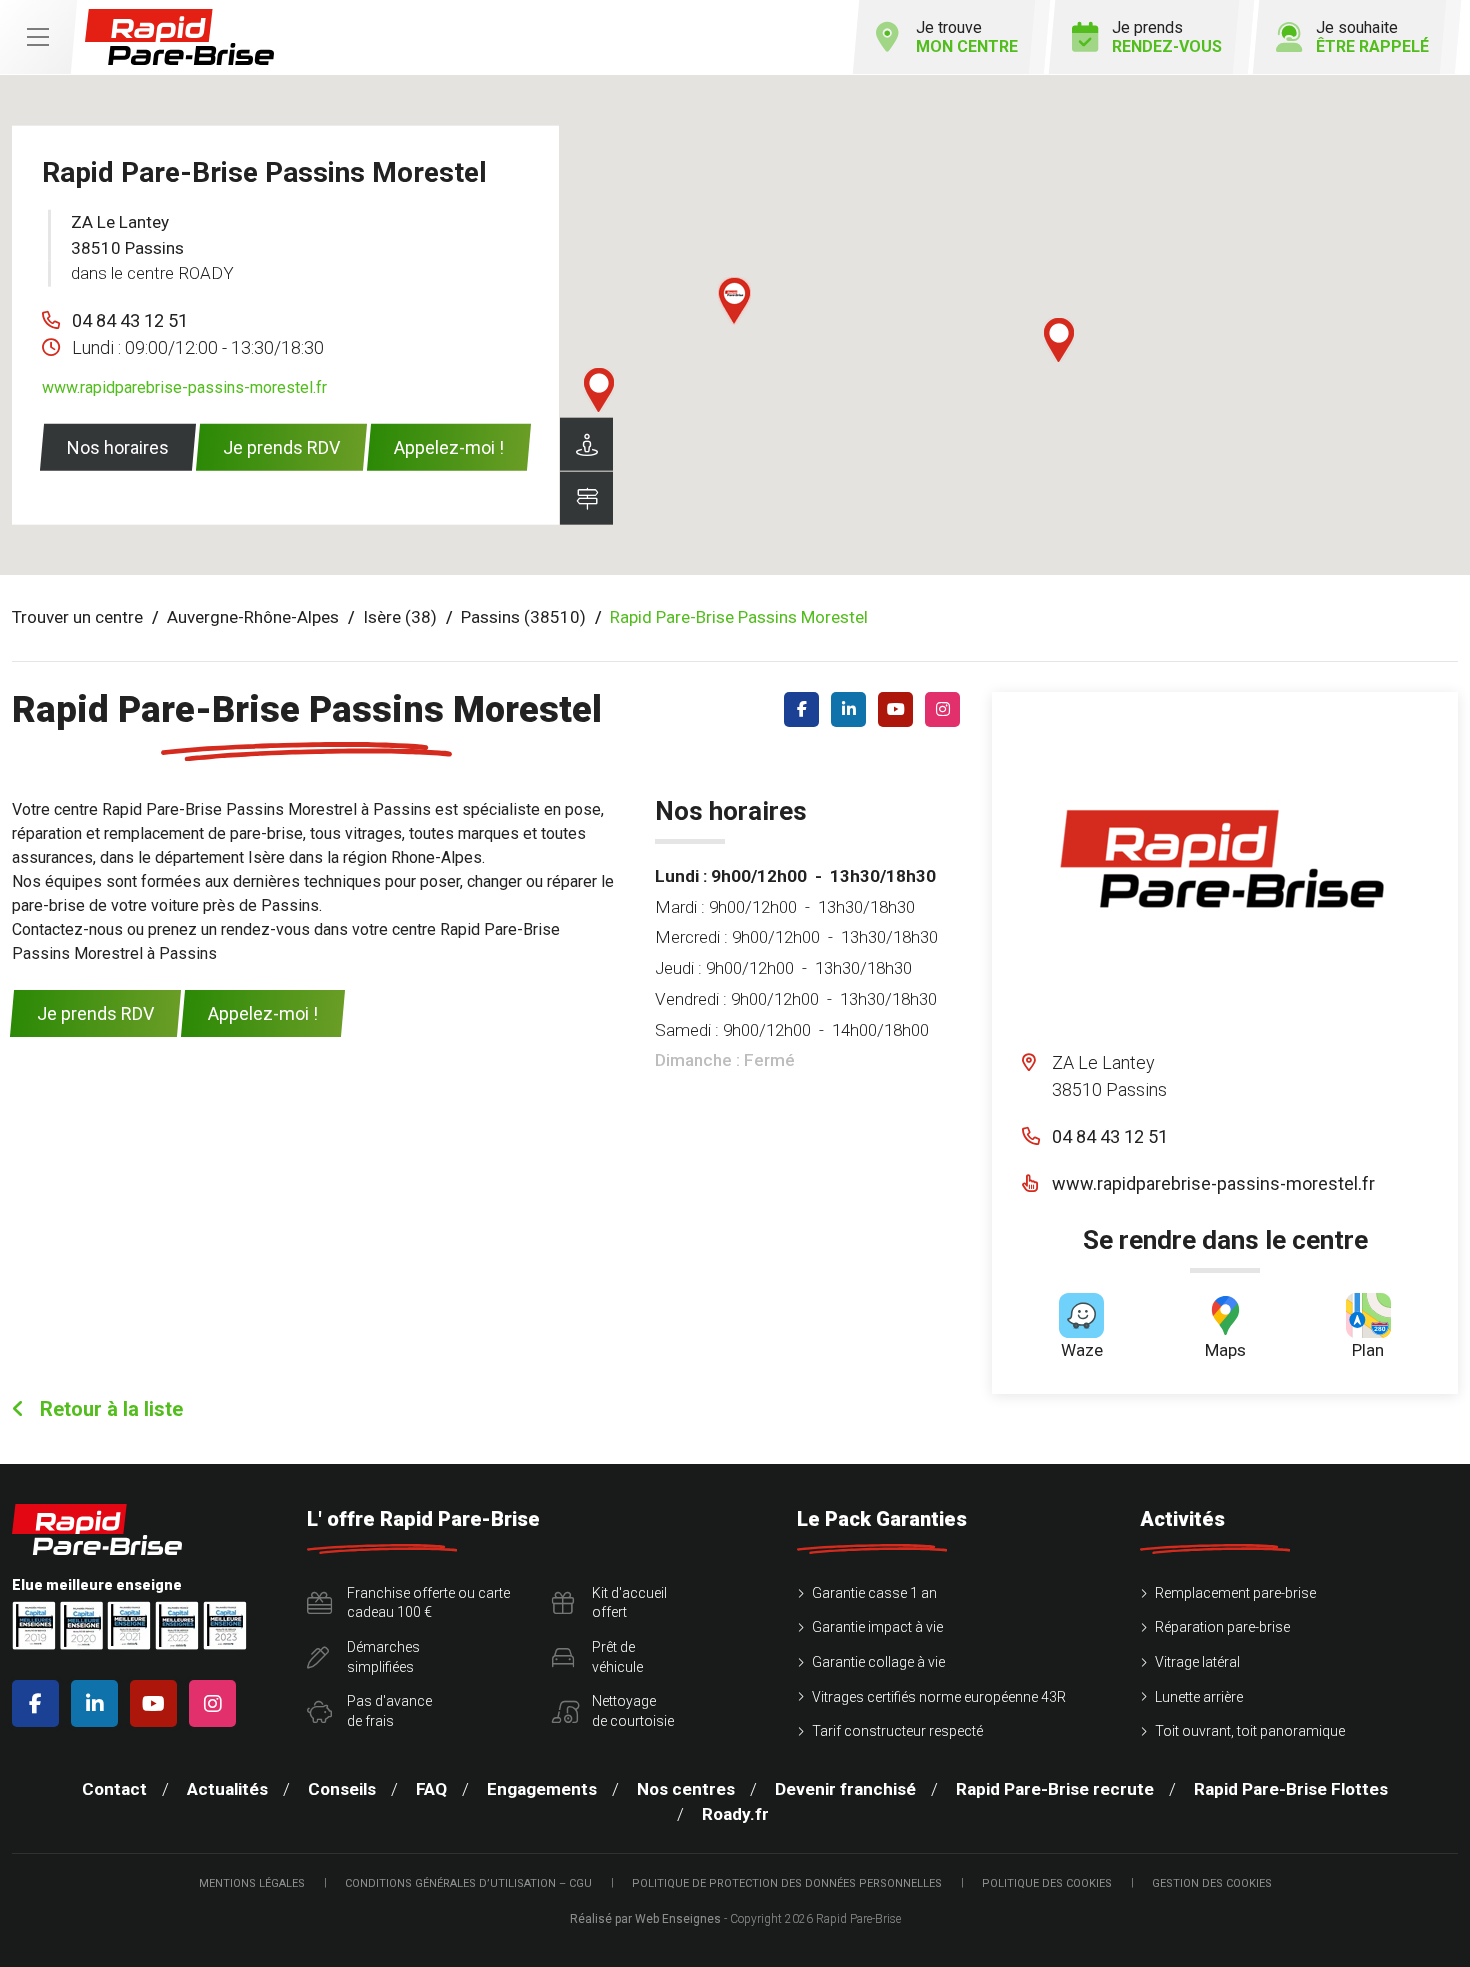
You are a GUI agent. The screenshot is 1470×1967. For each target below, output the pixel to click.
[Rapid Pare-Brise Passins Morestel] (1222, 872)
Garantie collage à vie (878, 1662)
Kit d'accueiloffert (629, 1603)
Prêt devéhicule (617, 1657)
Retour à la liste (109, 1409)
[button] (1059, 340)
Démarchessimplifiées (383, 1657)
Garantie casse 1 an (874, 1593)
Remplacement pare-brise (1235, 1593)
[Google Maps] (586, 498)
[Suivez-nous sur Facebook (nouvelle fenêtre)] (805, 709)
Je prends (1167, 37)
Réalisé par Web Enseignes (645, 1919)
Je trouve (967, 37)
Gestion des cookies (1212, 1883)
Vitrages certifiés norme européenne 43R (939, 1697)
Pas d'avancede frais (389, 1711)
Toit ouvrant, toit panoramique (1250, 1731)
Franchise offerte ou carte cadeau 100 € (428, 1603)
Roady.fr (735, 1814)
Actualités (227, 1789)
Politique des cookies (1047, 1883)
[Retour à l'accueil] (179, 37)
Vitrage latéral (1197, 1662)
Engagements (542, 1789)
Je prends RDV (281, 447)
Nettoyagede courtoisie (633, 1711)
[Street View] (586, 444)
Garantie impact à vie (877, 1627)
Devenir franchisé (845, 1789)
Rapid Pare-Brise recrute (1055, 1789)
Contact (114, 1789)
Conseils (342, 1789)
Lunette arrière (1199, 1697)
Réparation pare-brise (1222, 1627)
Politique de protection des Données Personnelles (787, 1883)
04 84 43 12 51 (130, 320)
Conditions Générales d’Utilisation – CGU (468, 1883)
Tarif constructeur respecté (897, 1731)
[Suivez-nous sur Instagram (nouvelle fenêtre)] (946, 709)
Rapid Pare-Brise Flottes (1291, 1789)
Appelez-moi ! (449, 447)
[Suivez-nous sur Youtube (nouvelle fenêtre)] (899, 709)
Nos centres (686, 1789)
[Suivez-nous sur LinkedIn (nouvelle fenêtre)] (852, 709)
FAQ (431, 1789)
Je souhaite (1372, 37)
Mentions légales (252, 1883)
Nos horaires (118, 447)
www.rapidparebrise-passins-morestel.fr (184, 387)
